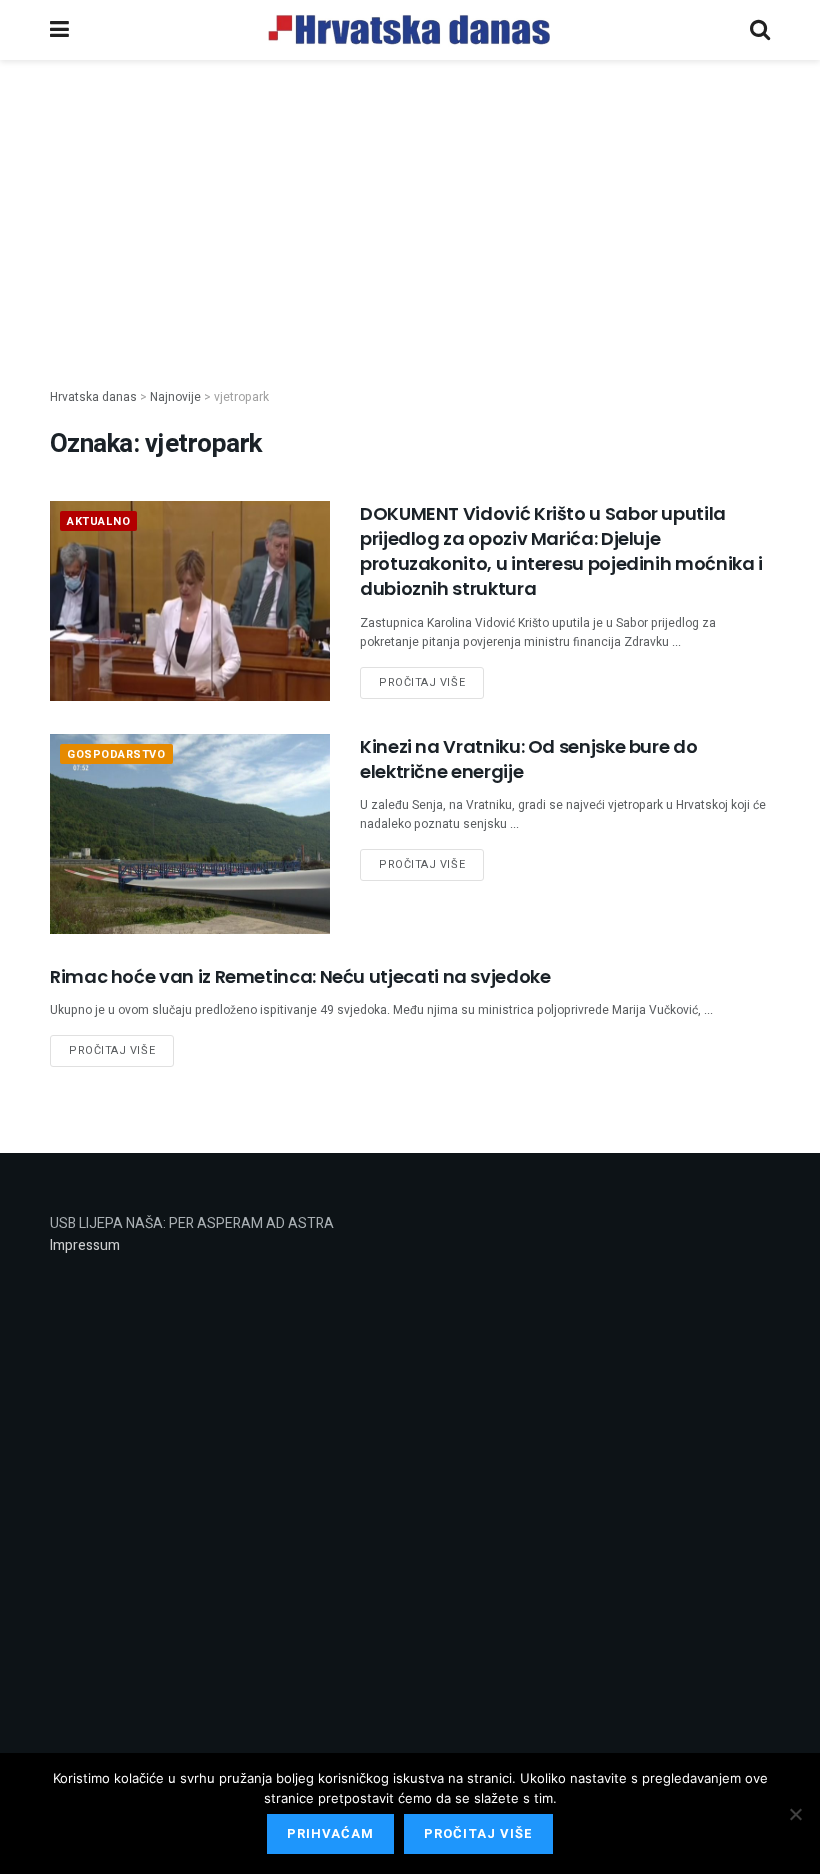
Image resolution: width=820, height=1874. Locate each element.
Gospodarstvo (116, 754)
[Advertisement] (410, 208)
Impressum (85, 1245)
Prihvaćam (330, 1833)
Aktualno (98, 521)
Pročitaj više (422, 682)
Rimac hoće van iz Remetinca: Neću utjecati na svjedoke (300, 976)
